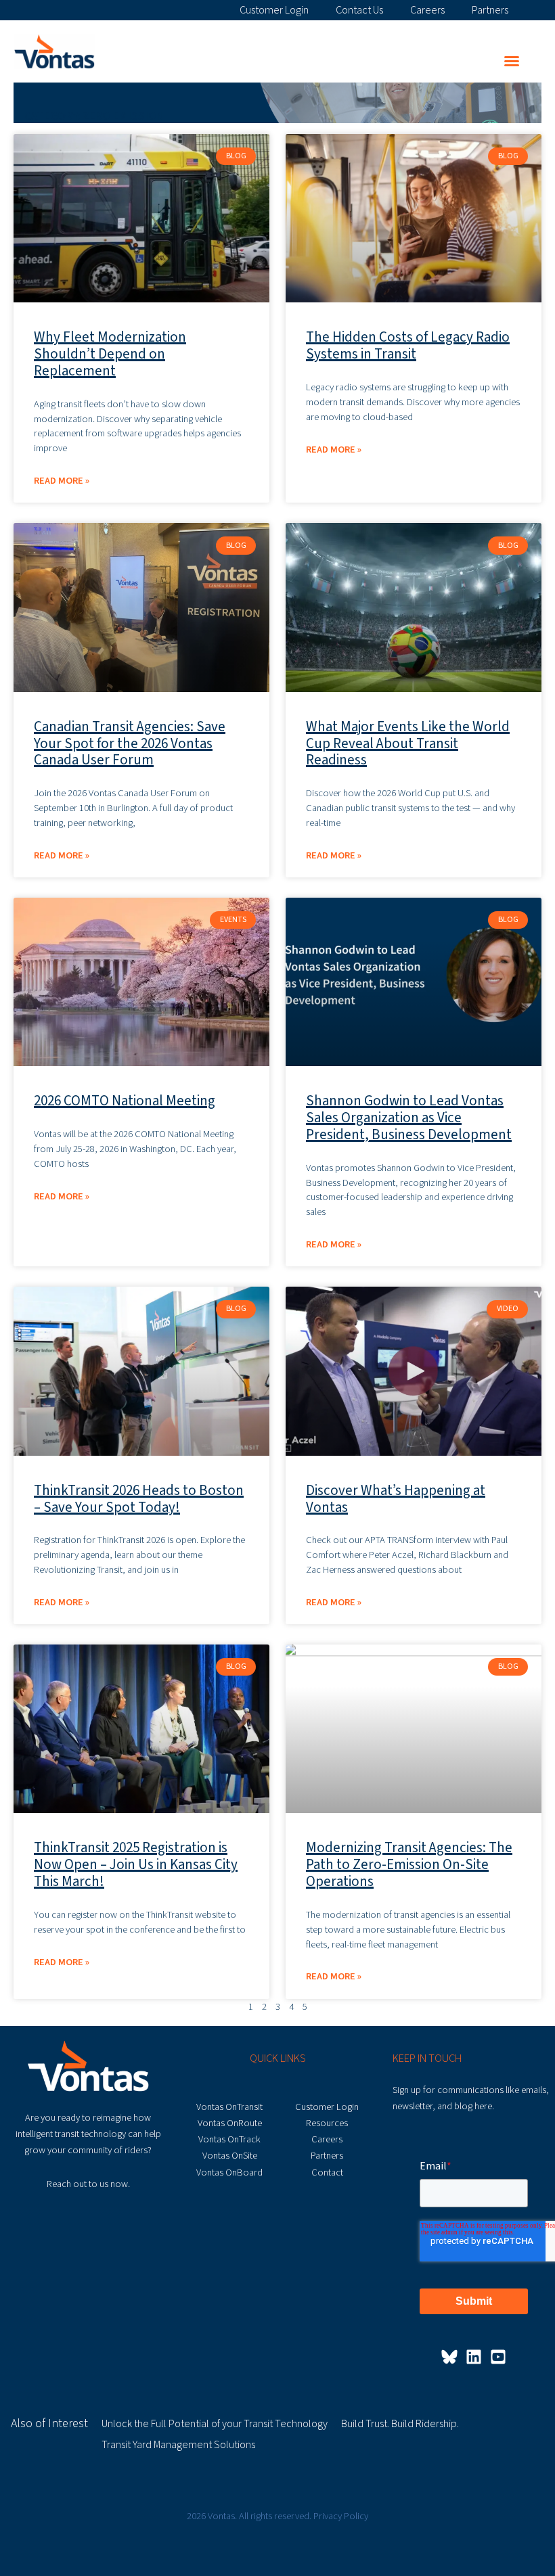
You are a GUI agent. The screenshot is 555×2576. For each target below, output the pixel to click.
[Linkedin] (474, 2357)
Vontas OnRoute (230, 2123)
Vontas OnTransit (229, 2107)
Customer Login (274, 9)
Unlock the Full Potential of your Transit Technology (215, 2424)
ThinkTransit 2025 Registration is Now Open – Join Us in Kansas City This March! (136, 1864)
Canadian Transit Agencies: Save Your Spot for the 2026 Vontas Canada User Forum (130, 743)
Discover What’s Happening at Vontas (396, 1499)
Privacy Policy (341, 2516)
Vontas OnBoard (229, 2172)
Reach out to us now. (88, 2184)
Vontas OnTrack (229, 2139)
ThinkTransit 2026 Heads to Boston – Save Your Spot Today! (139, 1499)
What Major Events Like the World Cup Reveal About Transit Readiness (408, 743)
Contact (327, 2172)
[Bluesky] (449, 2357)
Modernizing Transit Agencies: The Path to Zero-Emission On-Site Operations (409, 1864)
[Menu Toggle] (512, 61)
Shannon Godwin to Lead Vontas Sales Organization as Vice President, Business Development (409, 1118)
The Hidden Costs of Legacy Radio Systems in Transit (408, 345)
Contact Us (359, 9)
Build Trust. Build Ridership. (400, 2424)
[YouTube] (498, 2357)
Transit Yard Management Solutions (178, 2445)
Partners (490, 9)
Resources (327, 2123)
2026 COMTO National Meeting (125, 1101)
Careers (427, 9)
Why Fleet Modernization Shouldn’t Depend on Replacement (110, 354)
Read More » (62, 481)
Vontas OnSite (230, 2156)
